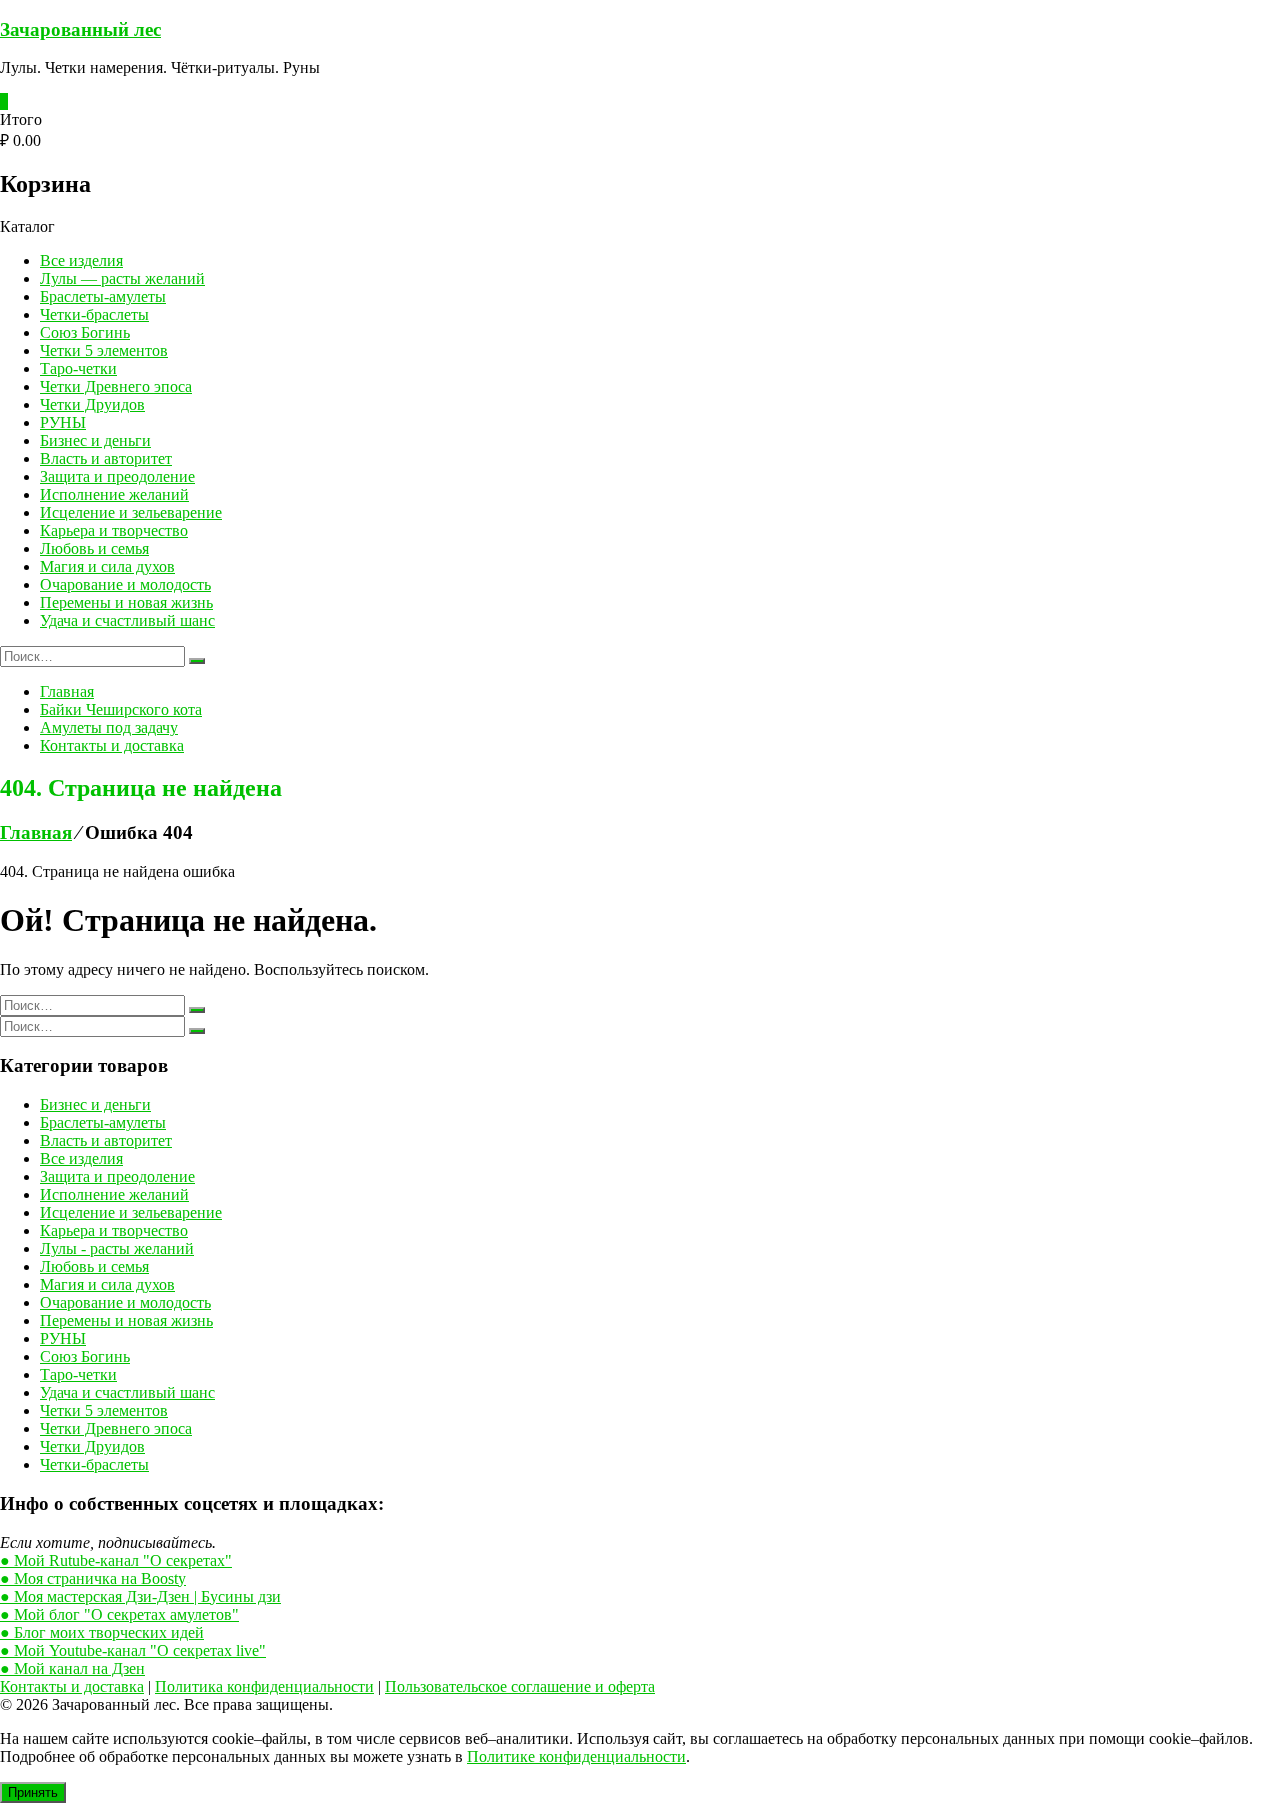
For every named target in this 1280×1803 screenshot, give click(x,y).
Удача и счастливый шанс (127, 620)
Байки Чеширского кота (121, 709)
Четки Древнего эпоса (116, 386)
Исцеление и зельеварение (131, 512)
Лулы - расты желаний (117, 1248)
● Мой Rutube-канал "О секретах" (116, 1560)
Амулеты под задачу (109, 727)
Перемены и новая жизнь (126, 602)
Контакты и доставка (112, 745)
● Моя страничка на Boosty (93, 1578)
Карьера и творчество (114, 530)
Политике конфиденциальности (576, 1756)
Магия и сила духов (107, 566)
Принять (33, 1792)
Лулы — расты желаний (122, 278)
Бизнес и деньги (95, 440)
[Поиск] (197, 661)
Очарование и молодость (125, 584)
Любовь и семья (94, 548)
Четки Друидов (92, 404)
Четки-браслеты (94, 314)
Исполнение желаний (114, 494)
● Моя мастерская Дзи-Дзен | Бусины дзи (140, 1596)
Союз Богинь (85, 332)
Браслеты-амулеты (103, 296)
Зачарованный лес (80, 29)
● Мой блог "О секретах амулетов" (119, 1614)
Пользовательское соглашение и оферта (520, 1686)
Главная (67, 691)
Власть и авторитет (106, 458)
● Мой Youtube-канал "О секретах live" (133, 1650)
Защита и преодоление (117, 476)
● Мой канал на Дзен (72, 1668)
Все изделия (81, 260)
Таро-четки (78, 368)
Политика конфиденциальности (264, 1686)
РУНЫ (63, 422)
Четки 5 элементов (104, 350)
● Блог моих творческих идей (102, 1632)
